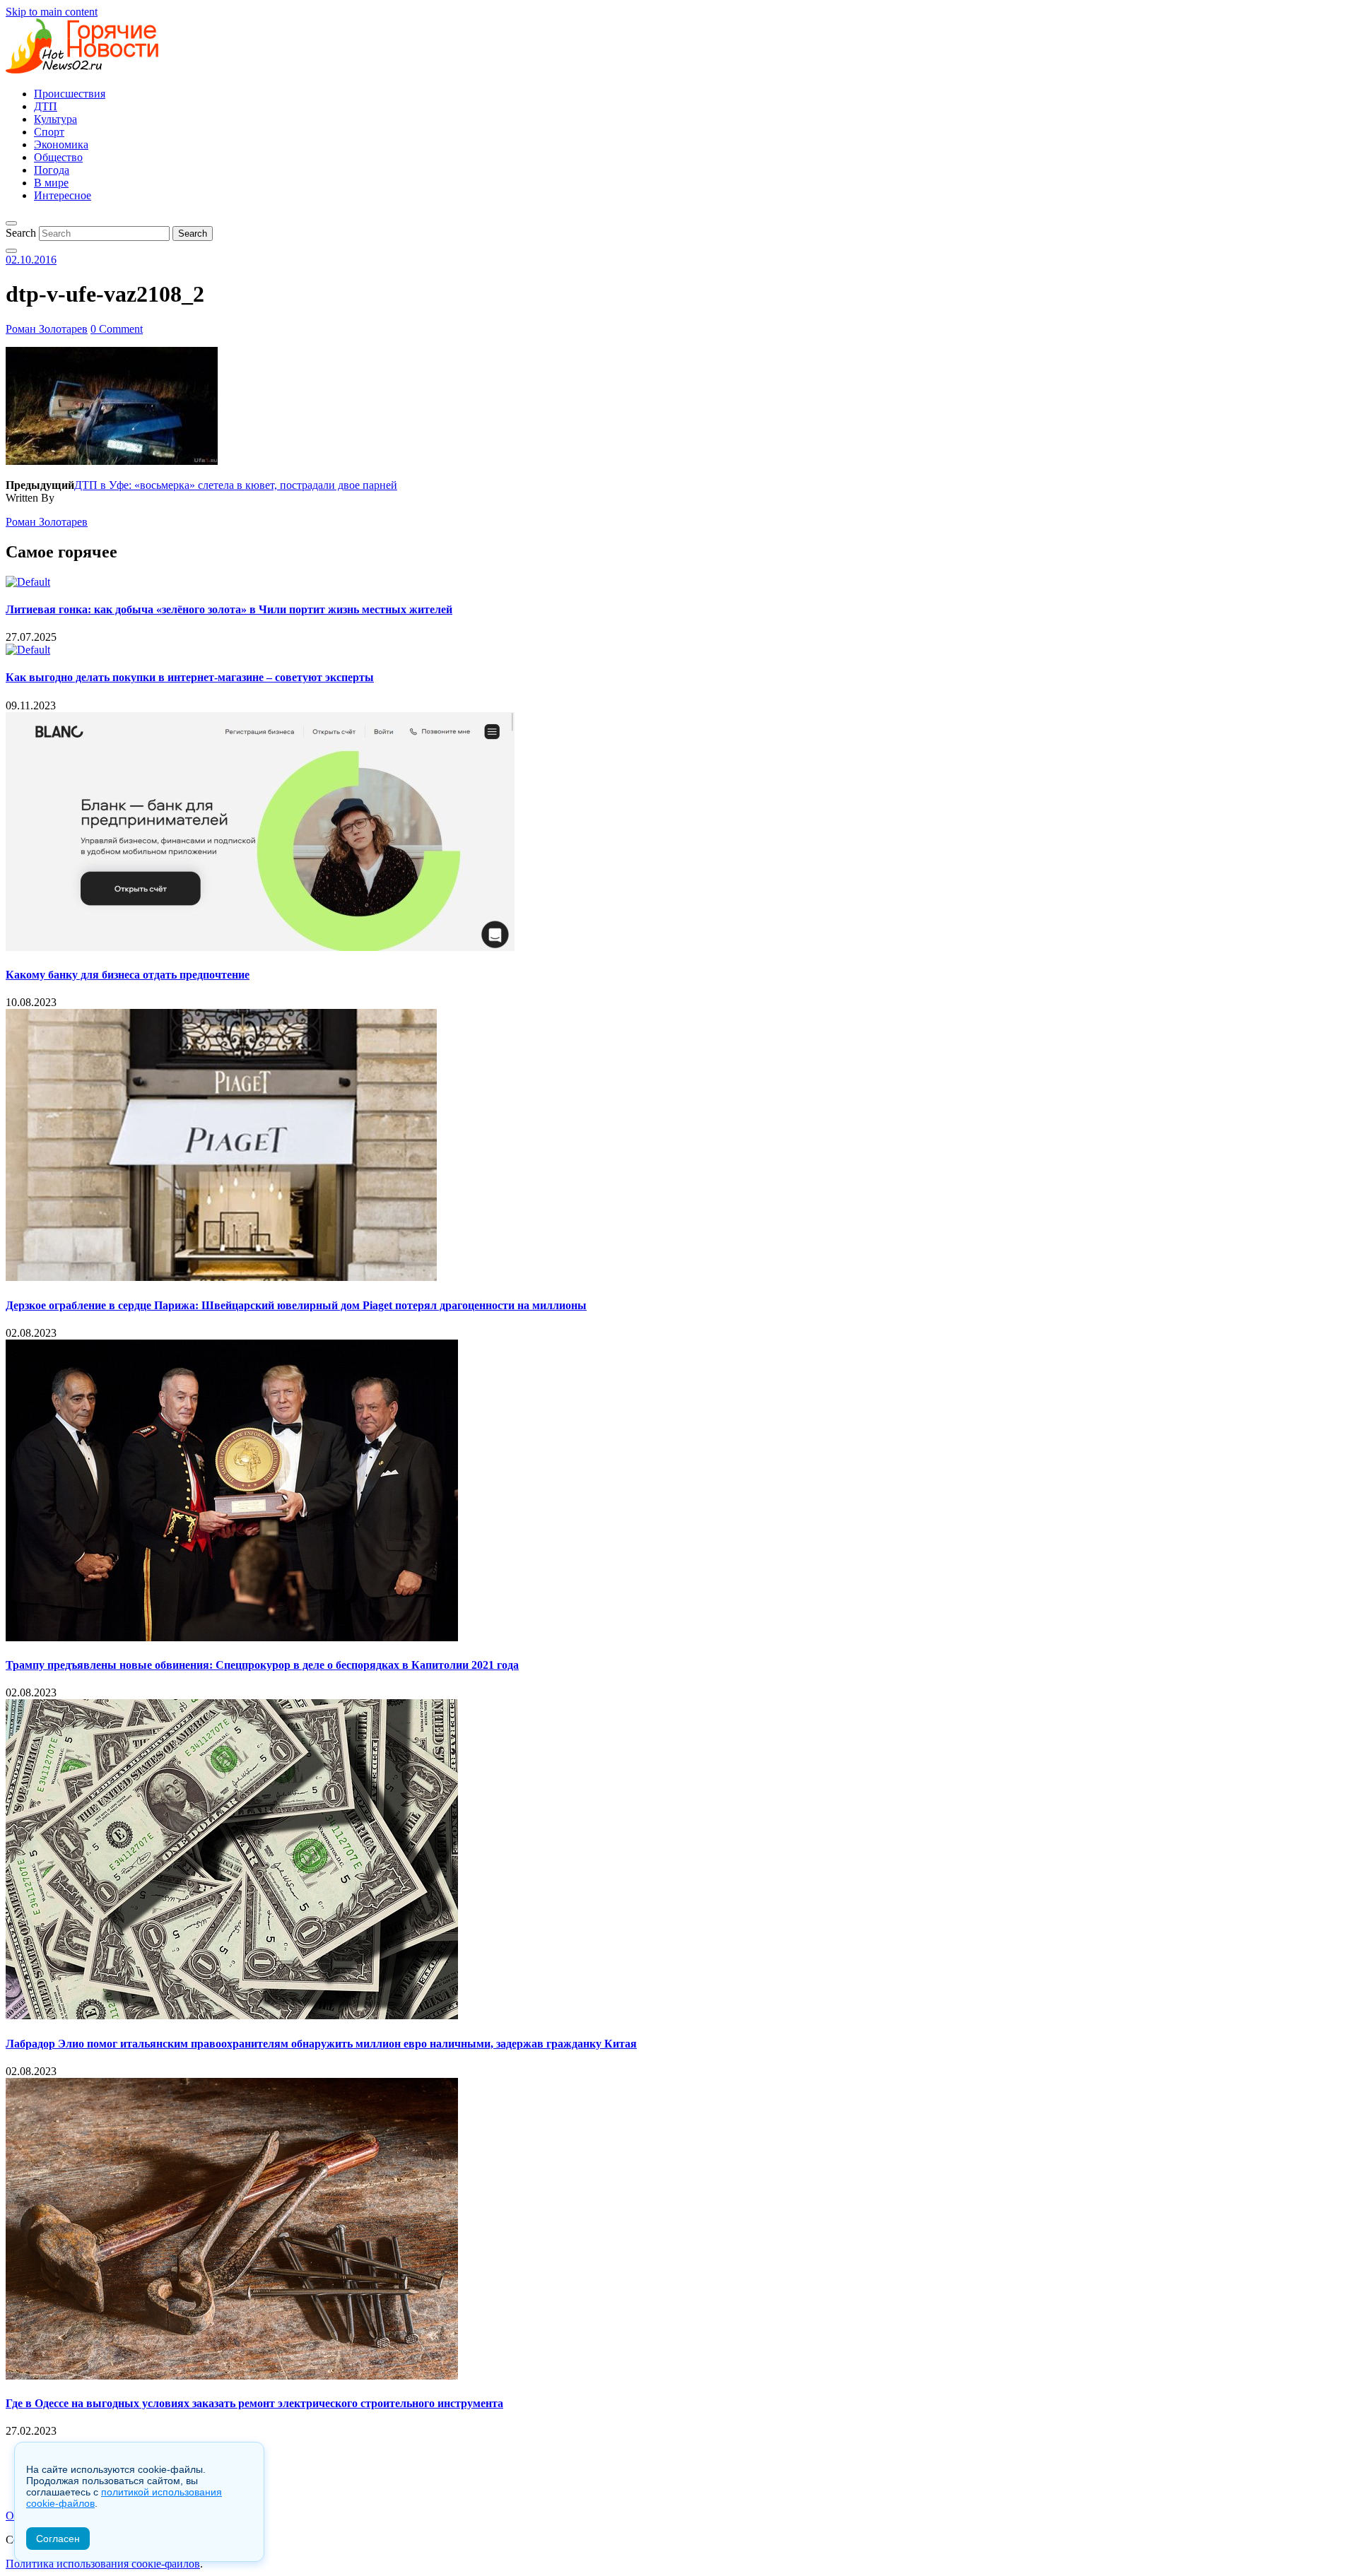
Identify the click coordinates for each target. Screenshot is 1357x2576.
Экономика (61, 144)
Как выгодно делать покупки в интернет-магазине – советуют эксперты (190, 677)
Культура (55, 119)
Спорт (49, 132)
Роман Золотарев (47, 329)
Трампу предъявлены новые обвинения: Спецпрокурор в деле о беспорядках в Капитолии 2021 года (262, 1665)
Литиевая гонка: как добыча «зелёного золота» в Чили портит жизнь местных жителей (229, 609)
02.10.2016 (31, 260)
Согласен (58, 2539)
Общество (58, 157)
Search (21, 233)
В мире (51, 183)
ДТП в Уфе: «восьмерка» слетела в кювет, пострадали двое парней (236, 485)
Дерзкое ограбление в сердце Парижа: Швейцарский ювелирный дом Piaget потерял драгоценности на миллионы (296, 1305)
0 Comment (117, 329)
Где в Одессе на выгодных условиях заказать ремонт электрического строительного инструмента (254, 2403)
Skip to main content (52, 12)
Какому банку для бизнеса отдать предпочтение (128, 975)
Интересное (63, 195)
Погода (52, 170)
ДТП (46, 106)
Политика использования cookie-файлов (103, 2564)
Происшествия (70, 94)
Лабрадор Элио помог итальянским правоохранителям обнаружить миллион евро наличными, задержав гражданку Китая (321, 2044)
